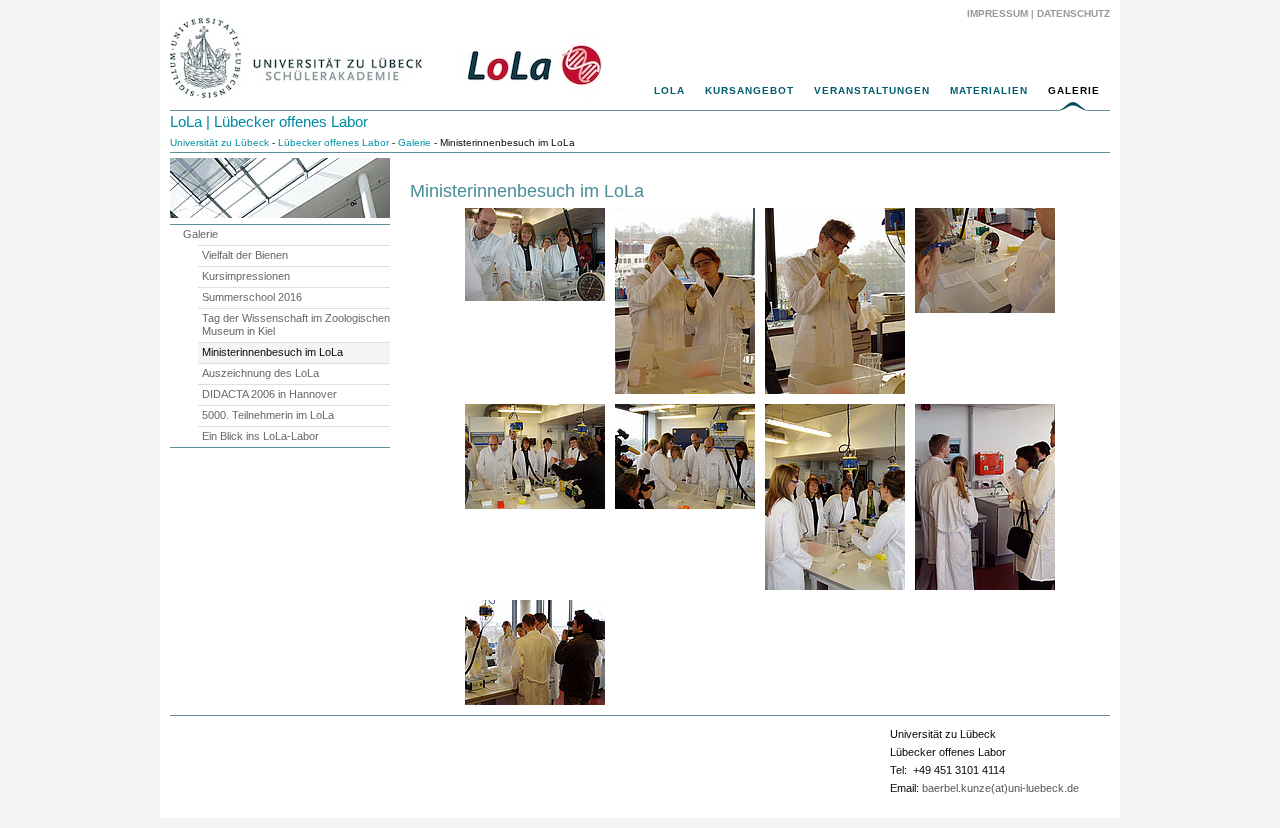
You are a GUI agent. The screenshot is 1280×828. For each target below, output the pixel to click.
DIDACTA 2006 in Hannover (269, 394)
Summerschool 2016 (252, 297)
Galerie (1074, 90)
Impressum (997, 13)
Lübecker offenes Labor (333, 142)
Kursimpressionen (246, 276)
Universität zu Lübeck (219, 142)
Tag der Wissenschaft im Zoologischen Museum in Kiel (296, 324)
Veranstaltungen (872, 90)
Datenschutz (1073, 13)
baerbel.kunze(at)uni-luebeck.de (1000, 788)
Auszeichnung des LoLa (260, 373)
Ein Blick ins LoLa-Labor (260, 436)
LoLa (669, 90)
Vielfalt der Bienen (245, 255)
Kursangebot (749, 90)
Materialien (989, 90)
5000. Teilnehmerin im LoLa (268, 415)
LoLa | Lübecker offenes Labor (269, 121)
